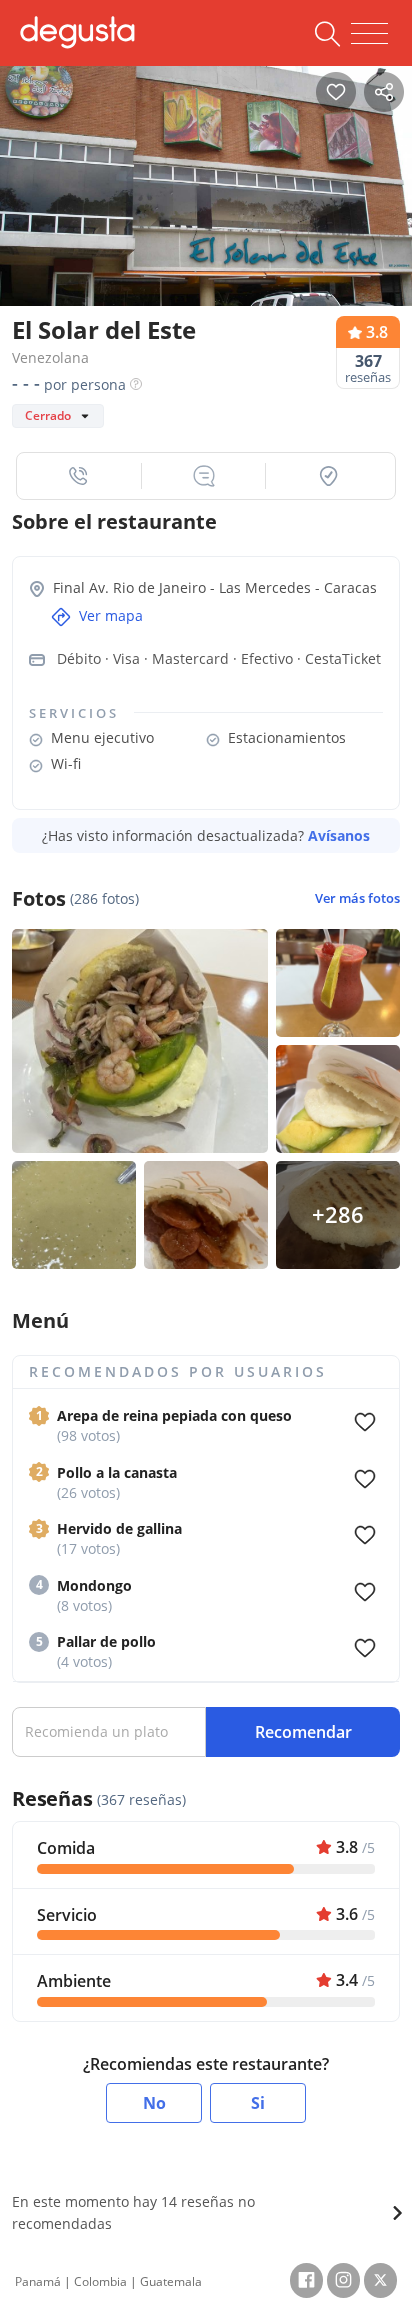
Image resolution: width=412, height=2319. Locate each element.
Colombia (100, 2281)
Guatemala (171, 2281)
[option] (206, 200)
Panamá (38, 2281)
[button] (79, 476)
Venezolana (50, 357)
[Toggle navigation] (369, 34)
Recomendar (303, 1732)
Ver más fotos (357, 898)
